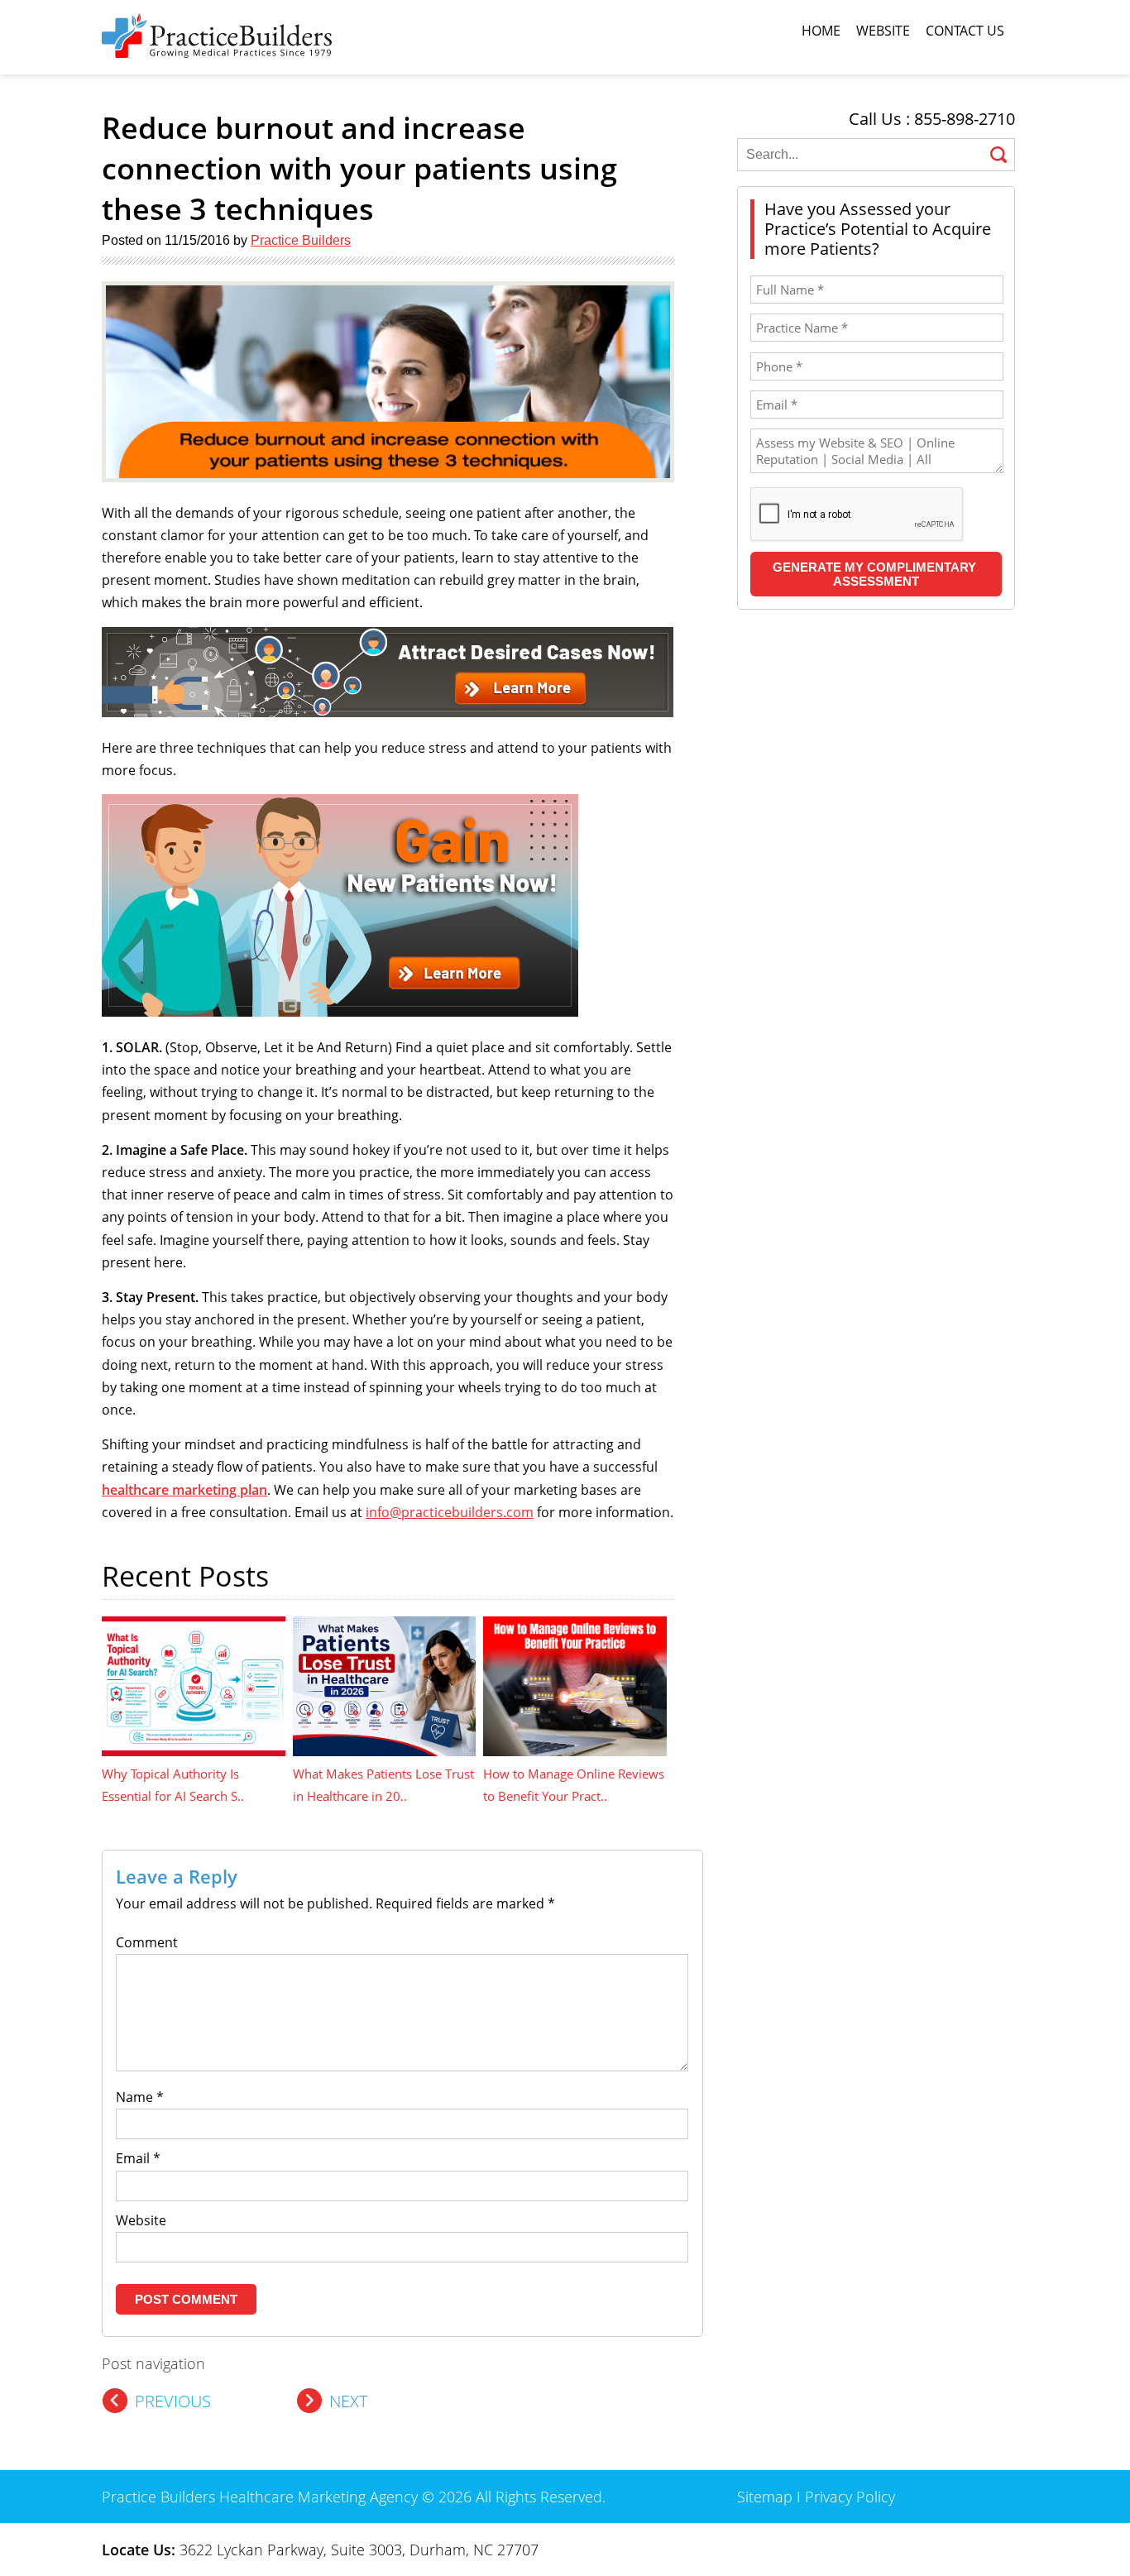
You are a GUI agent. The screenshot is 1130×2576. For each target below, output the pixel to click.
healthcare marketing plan (184, 1490)
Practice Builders (301, 240)
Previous (173, 2401)
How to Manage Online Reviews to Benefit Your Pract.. (574, 1785)
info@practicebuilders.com (450, 1512)
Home (821, 31)
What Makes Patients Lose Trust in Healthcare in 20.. (383, 1785)
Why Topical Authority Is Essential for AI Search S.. (173, 1785)
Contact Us (965, 31)
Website (883, 31)
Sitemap (765, 2497)
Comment (147, 1942)
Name (140, 2097)
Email (138, 2158)
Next (348, 2401)
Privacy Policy (850, 2497)
